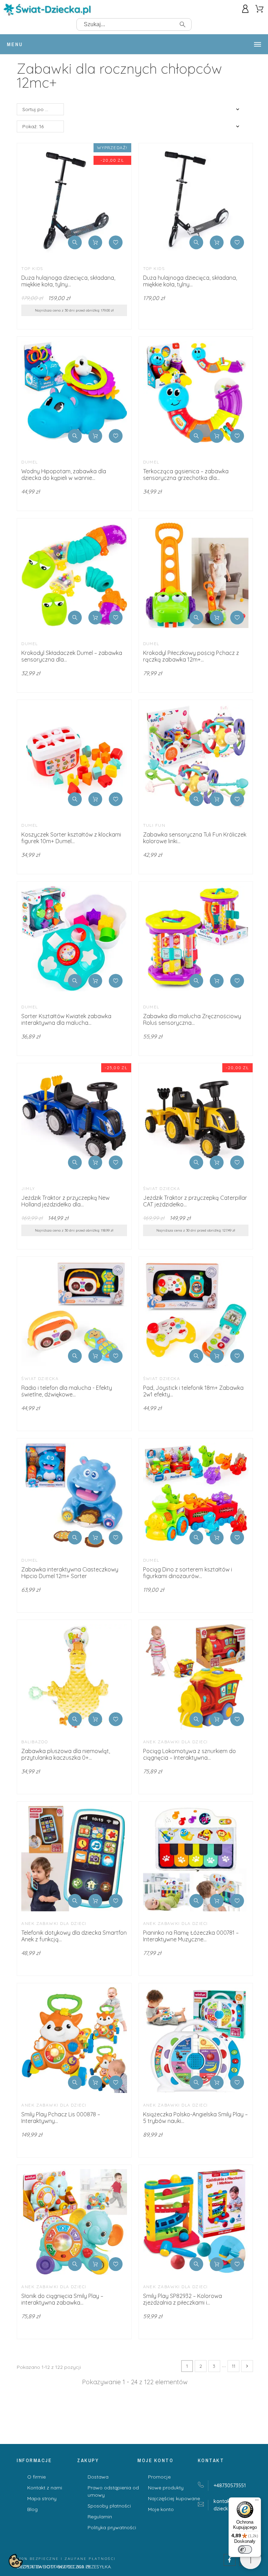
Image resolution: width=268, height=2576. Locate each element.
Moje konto (161, 2509)
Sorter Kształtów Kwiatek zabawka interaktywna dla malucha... (66, 1019)
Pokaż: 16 (33, 126)
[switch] (245, 2549)
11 (233, 2366)
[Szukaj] (183, 24)
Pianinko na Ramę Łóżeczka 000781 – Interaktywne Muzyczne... (191, 1936)
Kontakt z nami (45, 2488)
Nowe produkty (166, 2488)
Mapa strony (42, 2498)
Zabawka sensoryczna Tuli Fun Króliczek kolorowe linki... (195, 838)
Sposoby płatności (109, 2506)
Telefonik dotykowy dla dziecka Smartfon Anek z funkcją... (74, 1936)
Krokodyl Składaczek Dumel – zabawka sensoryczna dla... (72, 656)
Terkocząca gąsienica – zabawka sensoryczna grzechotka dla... (186, 475)
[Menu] (257, 2502)
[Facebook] (230, 2560)
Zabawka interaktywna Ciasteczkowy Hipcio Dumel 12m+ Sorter (70, 1573)
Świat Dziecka (162, 1188)
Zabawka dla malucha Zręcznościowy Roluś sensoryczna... (192, 1019)
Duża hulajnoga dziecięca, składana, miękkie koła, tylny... (68, 281)
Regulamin (100, 2517)
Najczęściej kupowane (174, 2498)
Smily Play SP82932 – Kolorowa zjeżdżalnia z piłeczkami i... (183, 2299)
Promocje (159, 2477)
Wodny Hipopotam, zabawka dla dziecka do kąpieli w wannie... (64, 475)
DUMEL (29, 462)
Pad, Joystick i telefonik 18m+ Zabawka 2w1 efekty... (193, 1391)
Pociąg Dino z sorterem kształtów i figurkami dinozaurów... (188, 1573)
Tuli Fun (154, 825)
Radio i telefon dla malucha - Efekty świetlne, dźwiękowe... (67, 1391)
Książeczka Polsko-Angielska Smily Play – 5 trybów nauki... (195, 2118)
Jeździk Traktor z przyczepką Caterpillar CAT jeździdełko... (195, 1201)
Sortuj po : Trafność (43, 109)
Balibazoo (35, 1742)
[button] (75, 242)
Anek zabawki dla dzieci (176, 1742)
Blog (32, 2509)
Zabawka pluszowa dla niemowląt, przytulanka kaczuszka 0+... (66, 1754)
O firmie (36, 2477)
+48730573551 (230, 2486)
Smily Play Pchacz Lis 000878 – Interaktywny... (61, 2118)
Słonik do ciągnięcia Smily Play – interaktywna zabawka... (62, 2299)
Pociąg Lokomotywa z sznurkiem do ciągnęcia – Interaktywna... (189, 1754)
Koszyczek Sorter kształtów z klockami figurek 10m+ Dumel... (71, 838)
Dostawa (98, 2477)
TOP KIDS (32, 268)
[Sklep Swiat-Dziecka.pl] (47, 11)
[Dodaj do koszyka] (95, 242)
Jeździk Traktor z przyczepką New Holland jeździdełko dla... (65, 1201)
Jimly (28, 1188)
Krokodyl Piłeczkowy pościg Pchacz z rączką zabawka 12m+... (191, 656)
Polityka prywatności (112, 2527)
